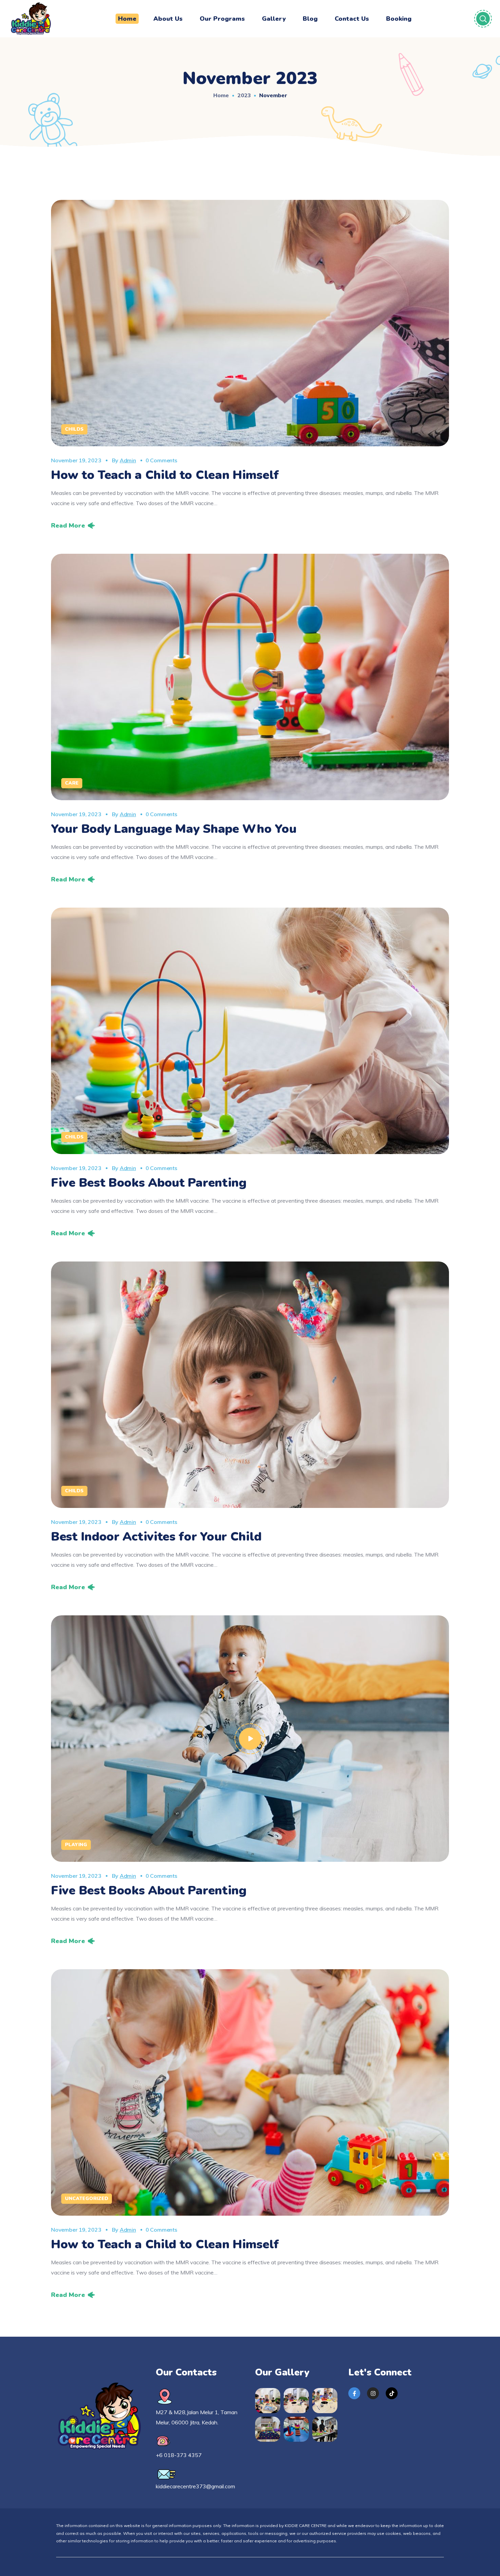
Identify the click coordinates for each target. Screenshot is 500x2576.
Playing (76, 1845)
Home (221, 95)
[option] (250, 677)
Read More (68, 526)
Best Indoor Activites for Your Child (156, 1537)
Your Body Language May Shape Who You (174, 829)
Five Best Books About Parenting (149, 1183)
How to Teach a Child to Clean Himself (165, 475)
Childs (74, 429)
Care (72, 783)
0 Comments (161, 460)
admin (128, 460)
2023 (244, 95)
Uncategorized (87, 2199)
